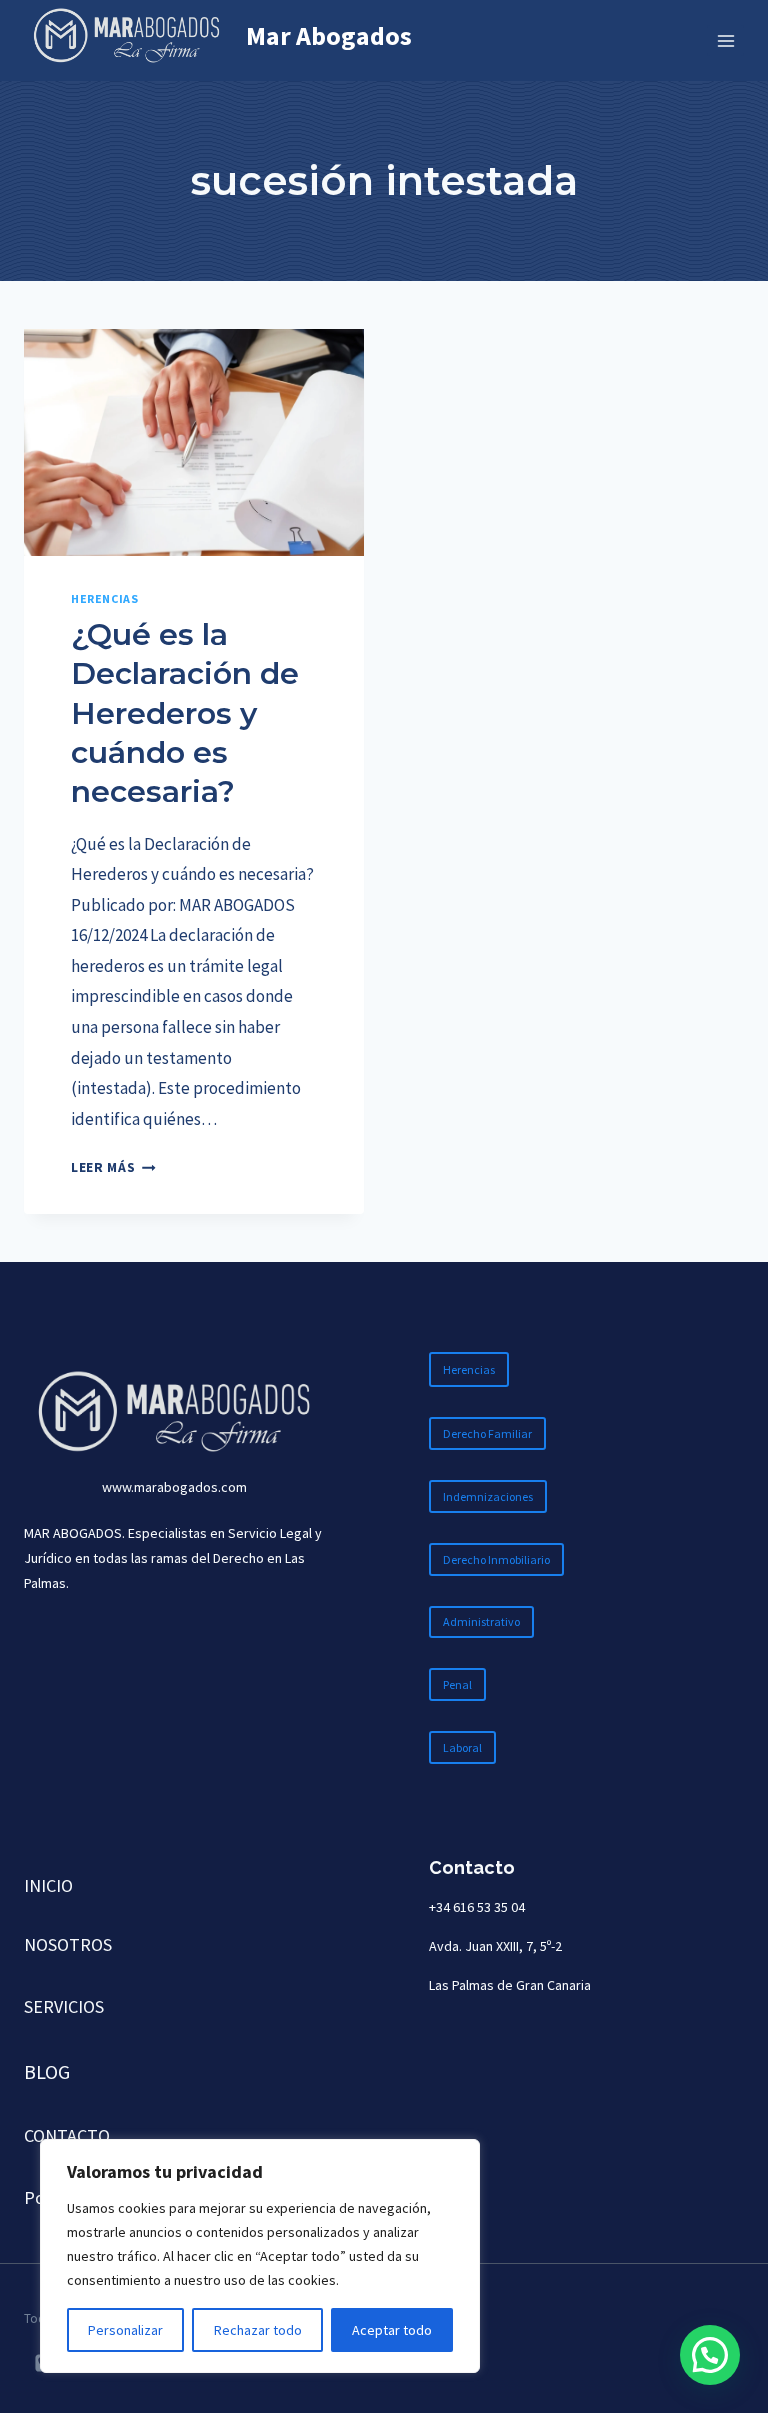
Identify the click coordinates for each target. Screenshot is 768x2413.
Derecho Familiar (487, 1433)
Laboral (462, 1747)
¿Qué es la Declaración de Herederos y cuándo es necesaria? (185, 713)
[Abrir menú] (725, 40)
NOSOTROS (68, 1944)
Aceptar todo (392, 2330)
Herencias (104, 598)
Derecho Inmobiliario (496, 1559)
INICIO (48, 1885)
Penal (457, 1684)
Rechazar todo (258, 2330)
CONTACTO (67, 2135)
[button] (710, 2355)
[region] (260, 2256)
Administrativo (481, 1621)
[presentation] (194, 442)
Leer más (113, 1167)
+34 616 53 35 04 (477, 1907)
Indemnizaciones (488, 1496)
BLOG (47, 2071)
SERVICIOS (64, 2006)
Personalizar (125, 2330)
